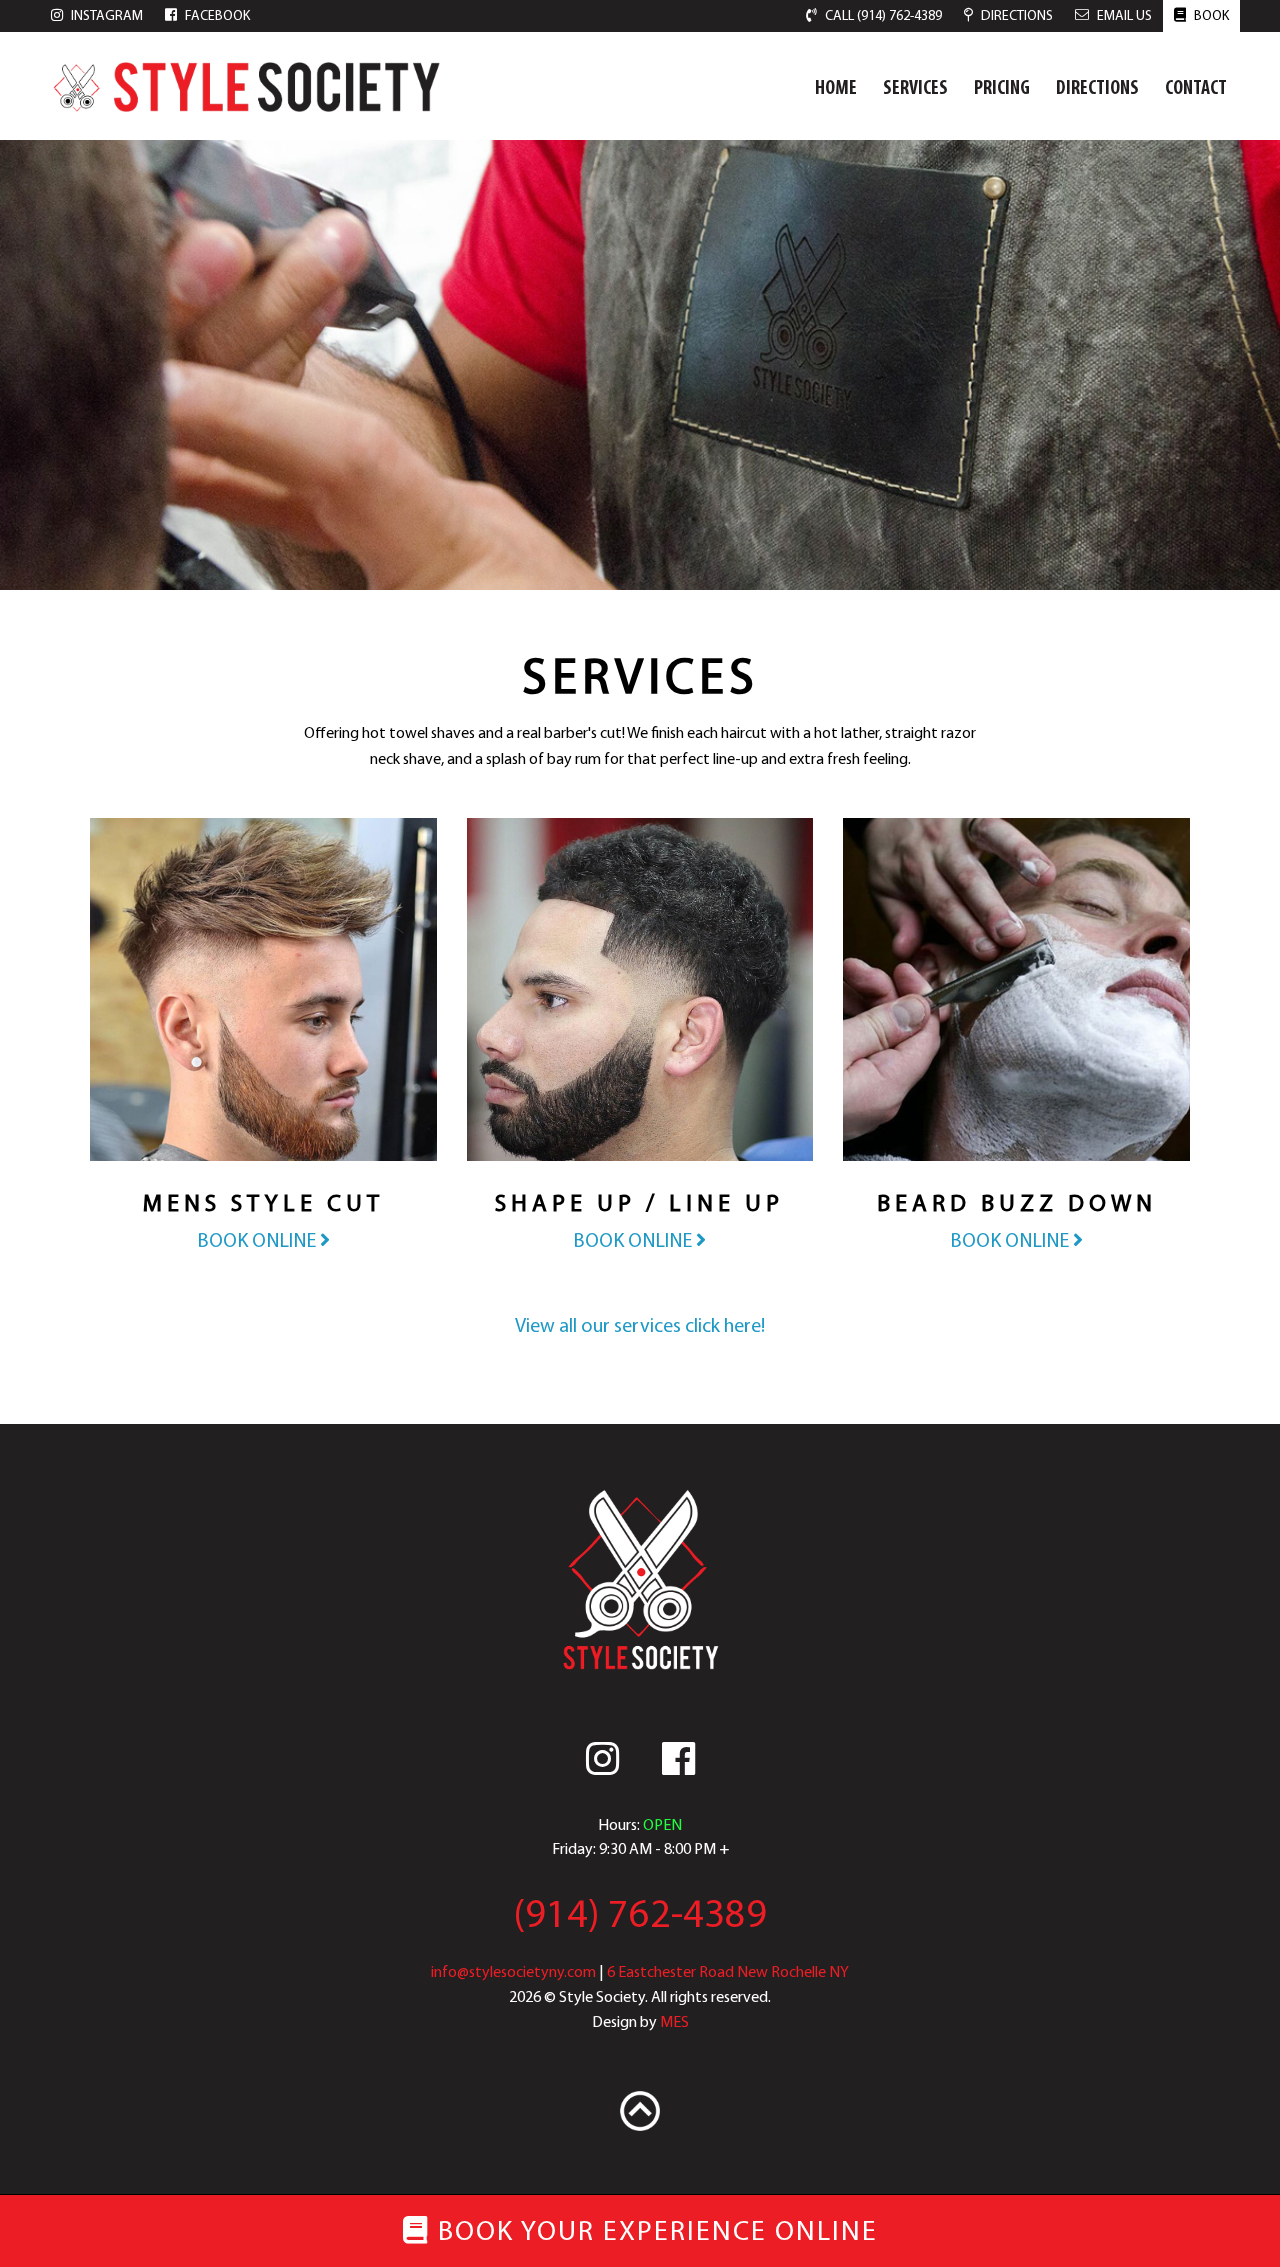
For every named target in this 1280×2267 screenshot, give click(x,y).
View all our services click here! (640, 1327)
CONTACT (1196, 89)
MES (674, 2023)
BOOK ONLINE (258, 1242)
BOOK (1210, 16)
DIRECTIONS (1097, 89)
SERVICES (915, 89)
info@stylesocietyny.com (513, 1973)
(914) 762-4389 (640, 1917)
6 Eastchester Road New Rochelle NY (728, 1973)
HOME (836, 89)
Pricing (1002, 89)
